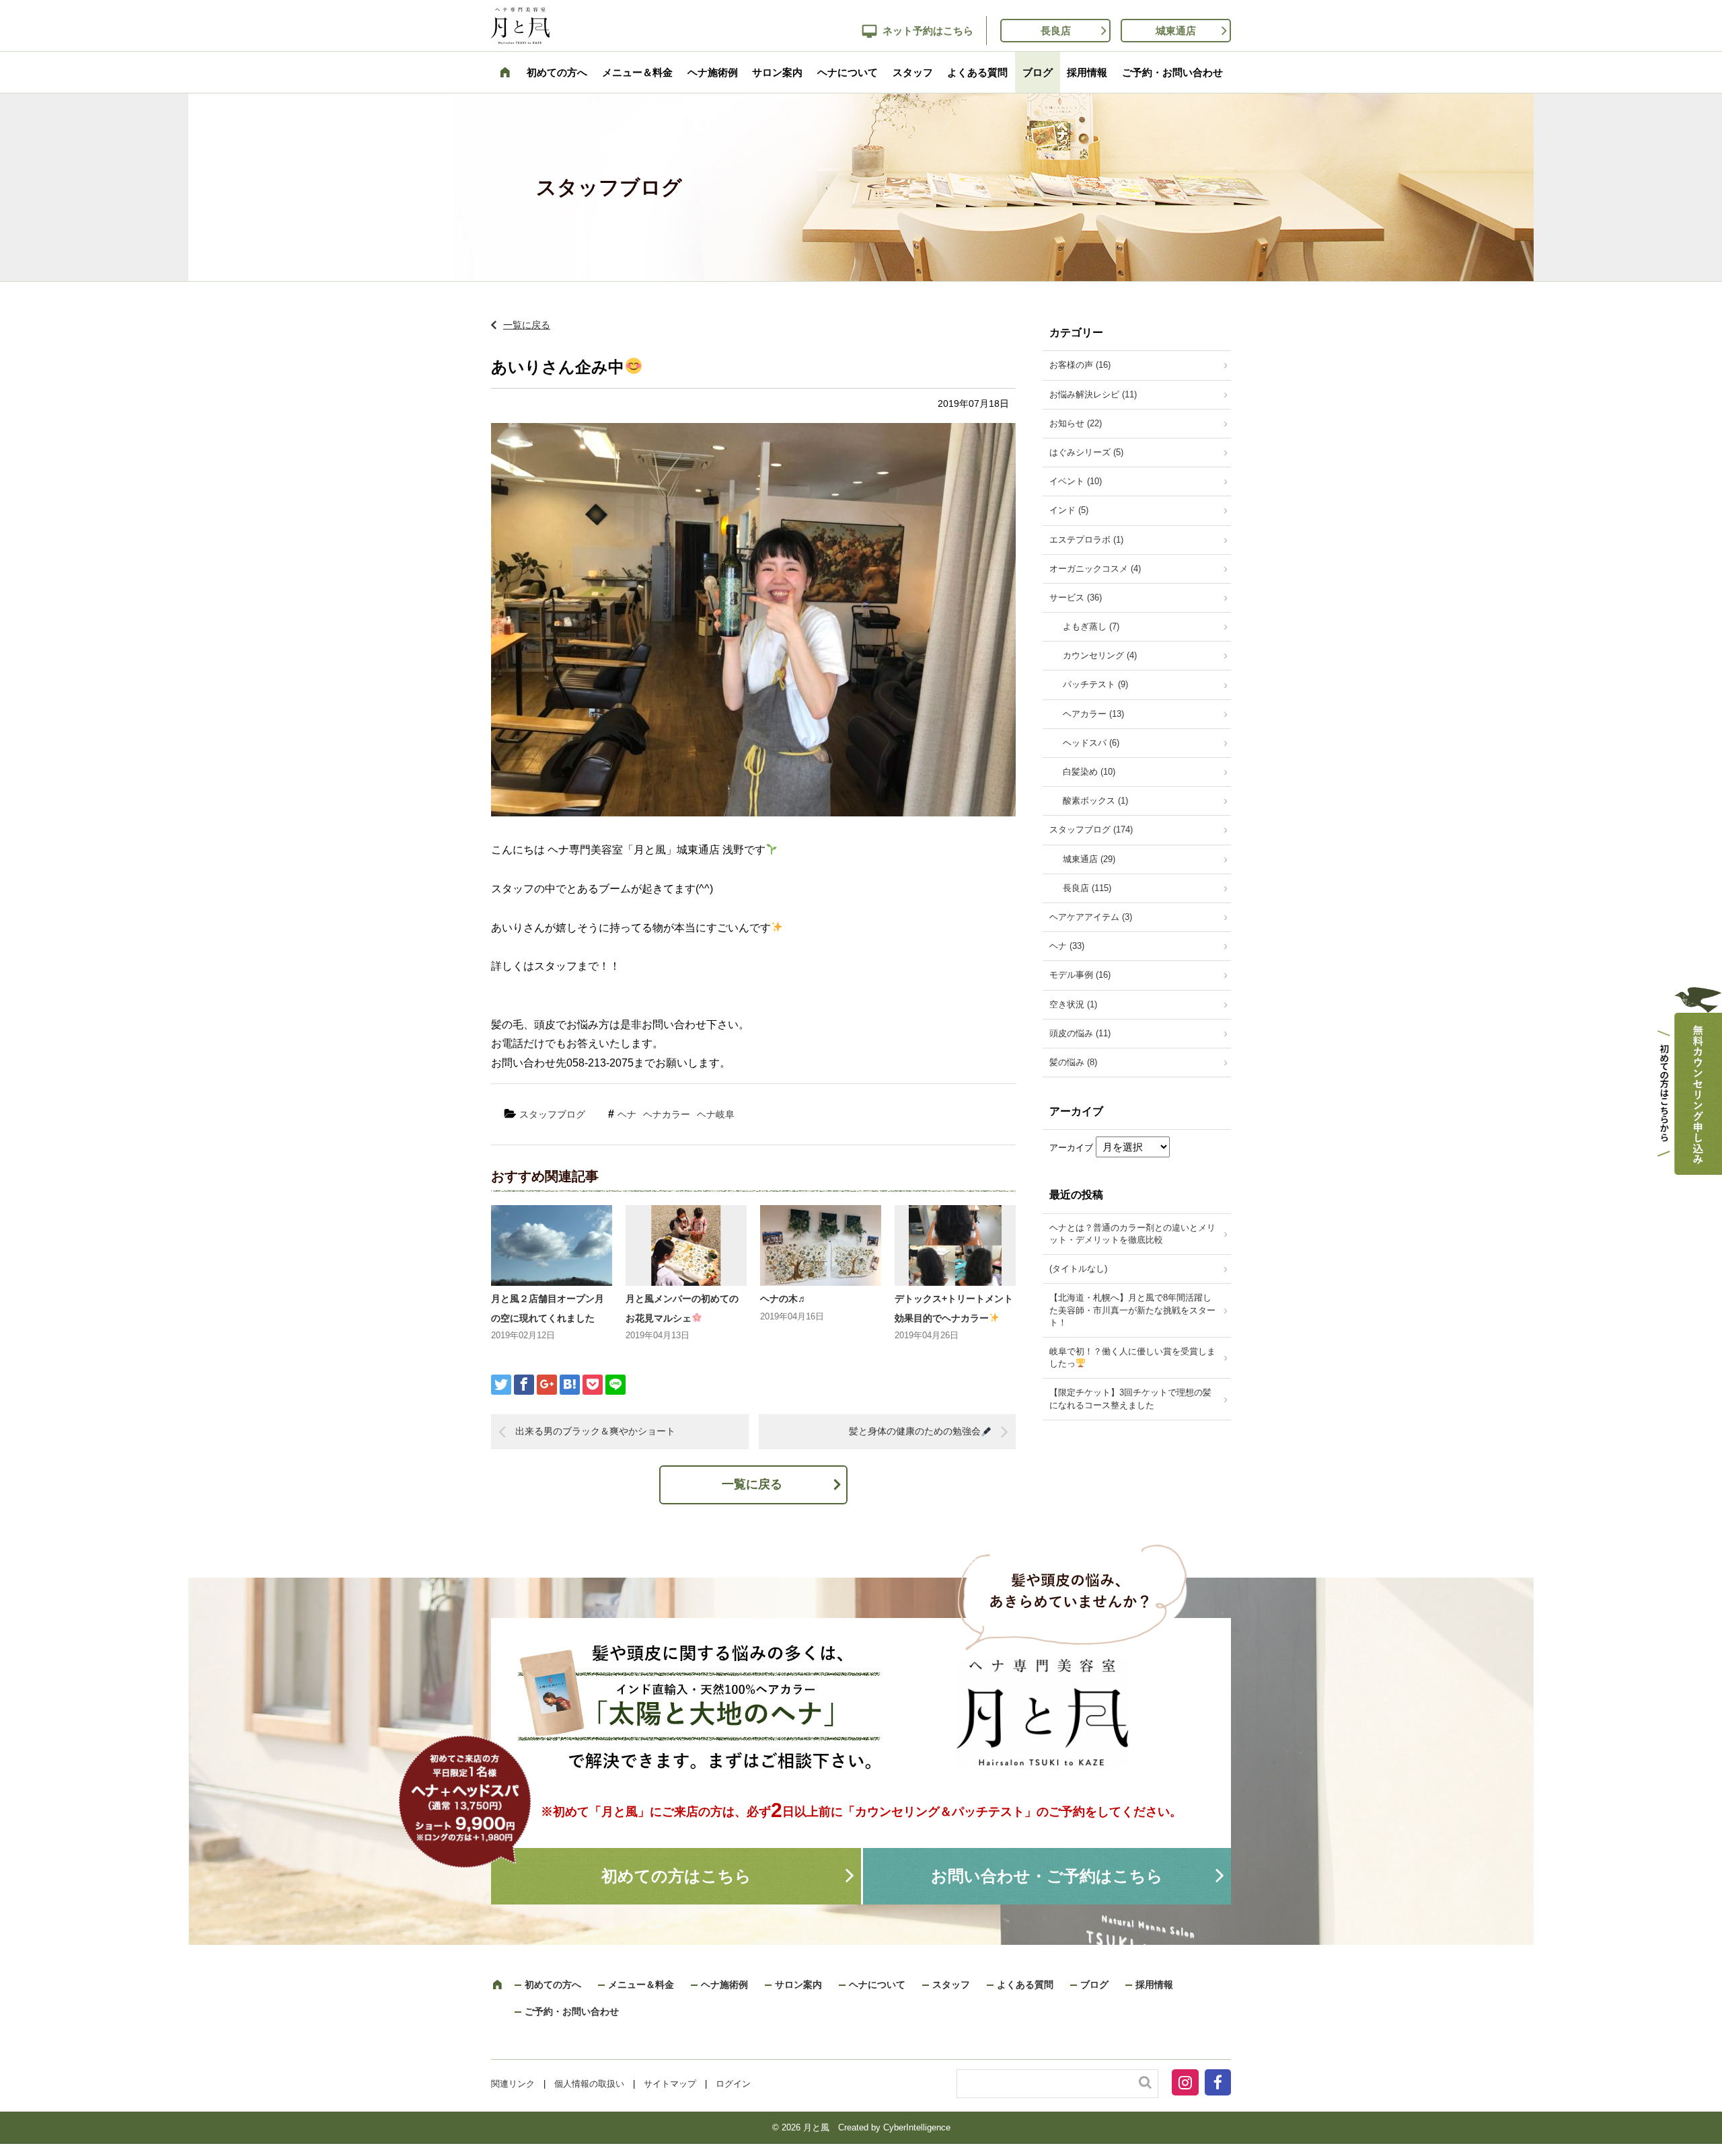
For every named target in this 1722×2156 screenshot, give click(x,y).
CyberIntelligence (917, 2127)
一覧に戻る (527, 325)
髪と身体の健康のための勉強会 (915, 1431)
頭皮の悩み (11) (1080, 1033)
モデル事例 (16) (1080, 975)
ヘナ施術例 (713, 72)
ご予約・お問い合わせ (1172, 72)
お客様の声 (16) (1080, 365)
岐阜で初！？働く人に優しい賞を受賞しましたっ (1132, 1357)
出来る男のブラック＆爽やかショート (595, 1431)
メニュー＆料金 (637, 72)
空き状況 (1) (1073, 1004)
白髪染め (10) (1089, 772)
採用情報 (1087, 72)
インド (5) (1069, 510)
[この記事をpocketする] (593, 1385)
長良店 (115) (1087, 888)
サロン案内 (777, 72)
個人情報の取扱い (589, 2084)
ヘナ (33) (1067, 946)
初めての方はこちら (676, 1876)
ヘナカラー (667, 1114)
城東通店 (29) (1089, 859)
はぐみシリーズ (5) (1086, 452)
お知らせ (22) (1076, 423)
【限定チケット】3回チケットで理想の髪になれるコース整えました (1130, 1398)
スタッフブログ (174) (1091, 830)
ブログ (1038, 72)
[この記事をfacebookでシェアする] (524, 1385)
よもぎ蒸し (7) (1091, 626)
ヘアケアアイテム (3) (1091, 917)
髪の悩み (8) (1073, 1062)
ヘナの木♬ (784, 1299)
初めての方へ (557, 72)
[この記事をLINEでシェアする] (615, 1385)
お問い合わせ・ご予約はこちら (1047, 1876)
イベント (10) (1076, 481)
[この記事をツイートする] (501, 1385)
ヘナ (627, 1114)
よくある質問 (977, 72)
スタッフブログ (552, 1114)
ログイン (733, 2084)
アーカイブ (1071, 1148)
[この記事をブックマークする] (570, 1385)
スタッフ (913, 72)
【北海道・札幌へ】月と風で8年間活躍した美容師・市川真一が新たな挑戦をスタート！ (1132, 1310)
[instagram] (1187, 2085)
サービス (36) (1076, 598)
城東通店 (1176, 31)
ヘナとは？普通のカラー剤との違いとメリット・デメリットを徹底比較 (1132, 1234)
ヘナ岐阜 (716, 1114)
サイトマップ (670, 2084)
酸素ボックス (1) (1095, 801)
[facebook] (1218, 2085)
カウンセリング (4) (1100, 655)
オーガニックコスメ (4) (1095, 569)
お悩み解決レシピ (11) (1093, 394)
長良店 (1056, 31)
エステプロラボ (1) (1086, 540)
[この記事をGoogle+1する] (547, 1385)
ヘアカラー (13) (1093, 714)
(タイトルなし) (1078, 1269)
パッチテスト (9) (1095, 684)
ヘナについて (848, 72)
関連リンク (513, 2084)
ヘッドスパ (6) (1091, 743)
